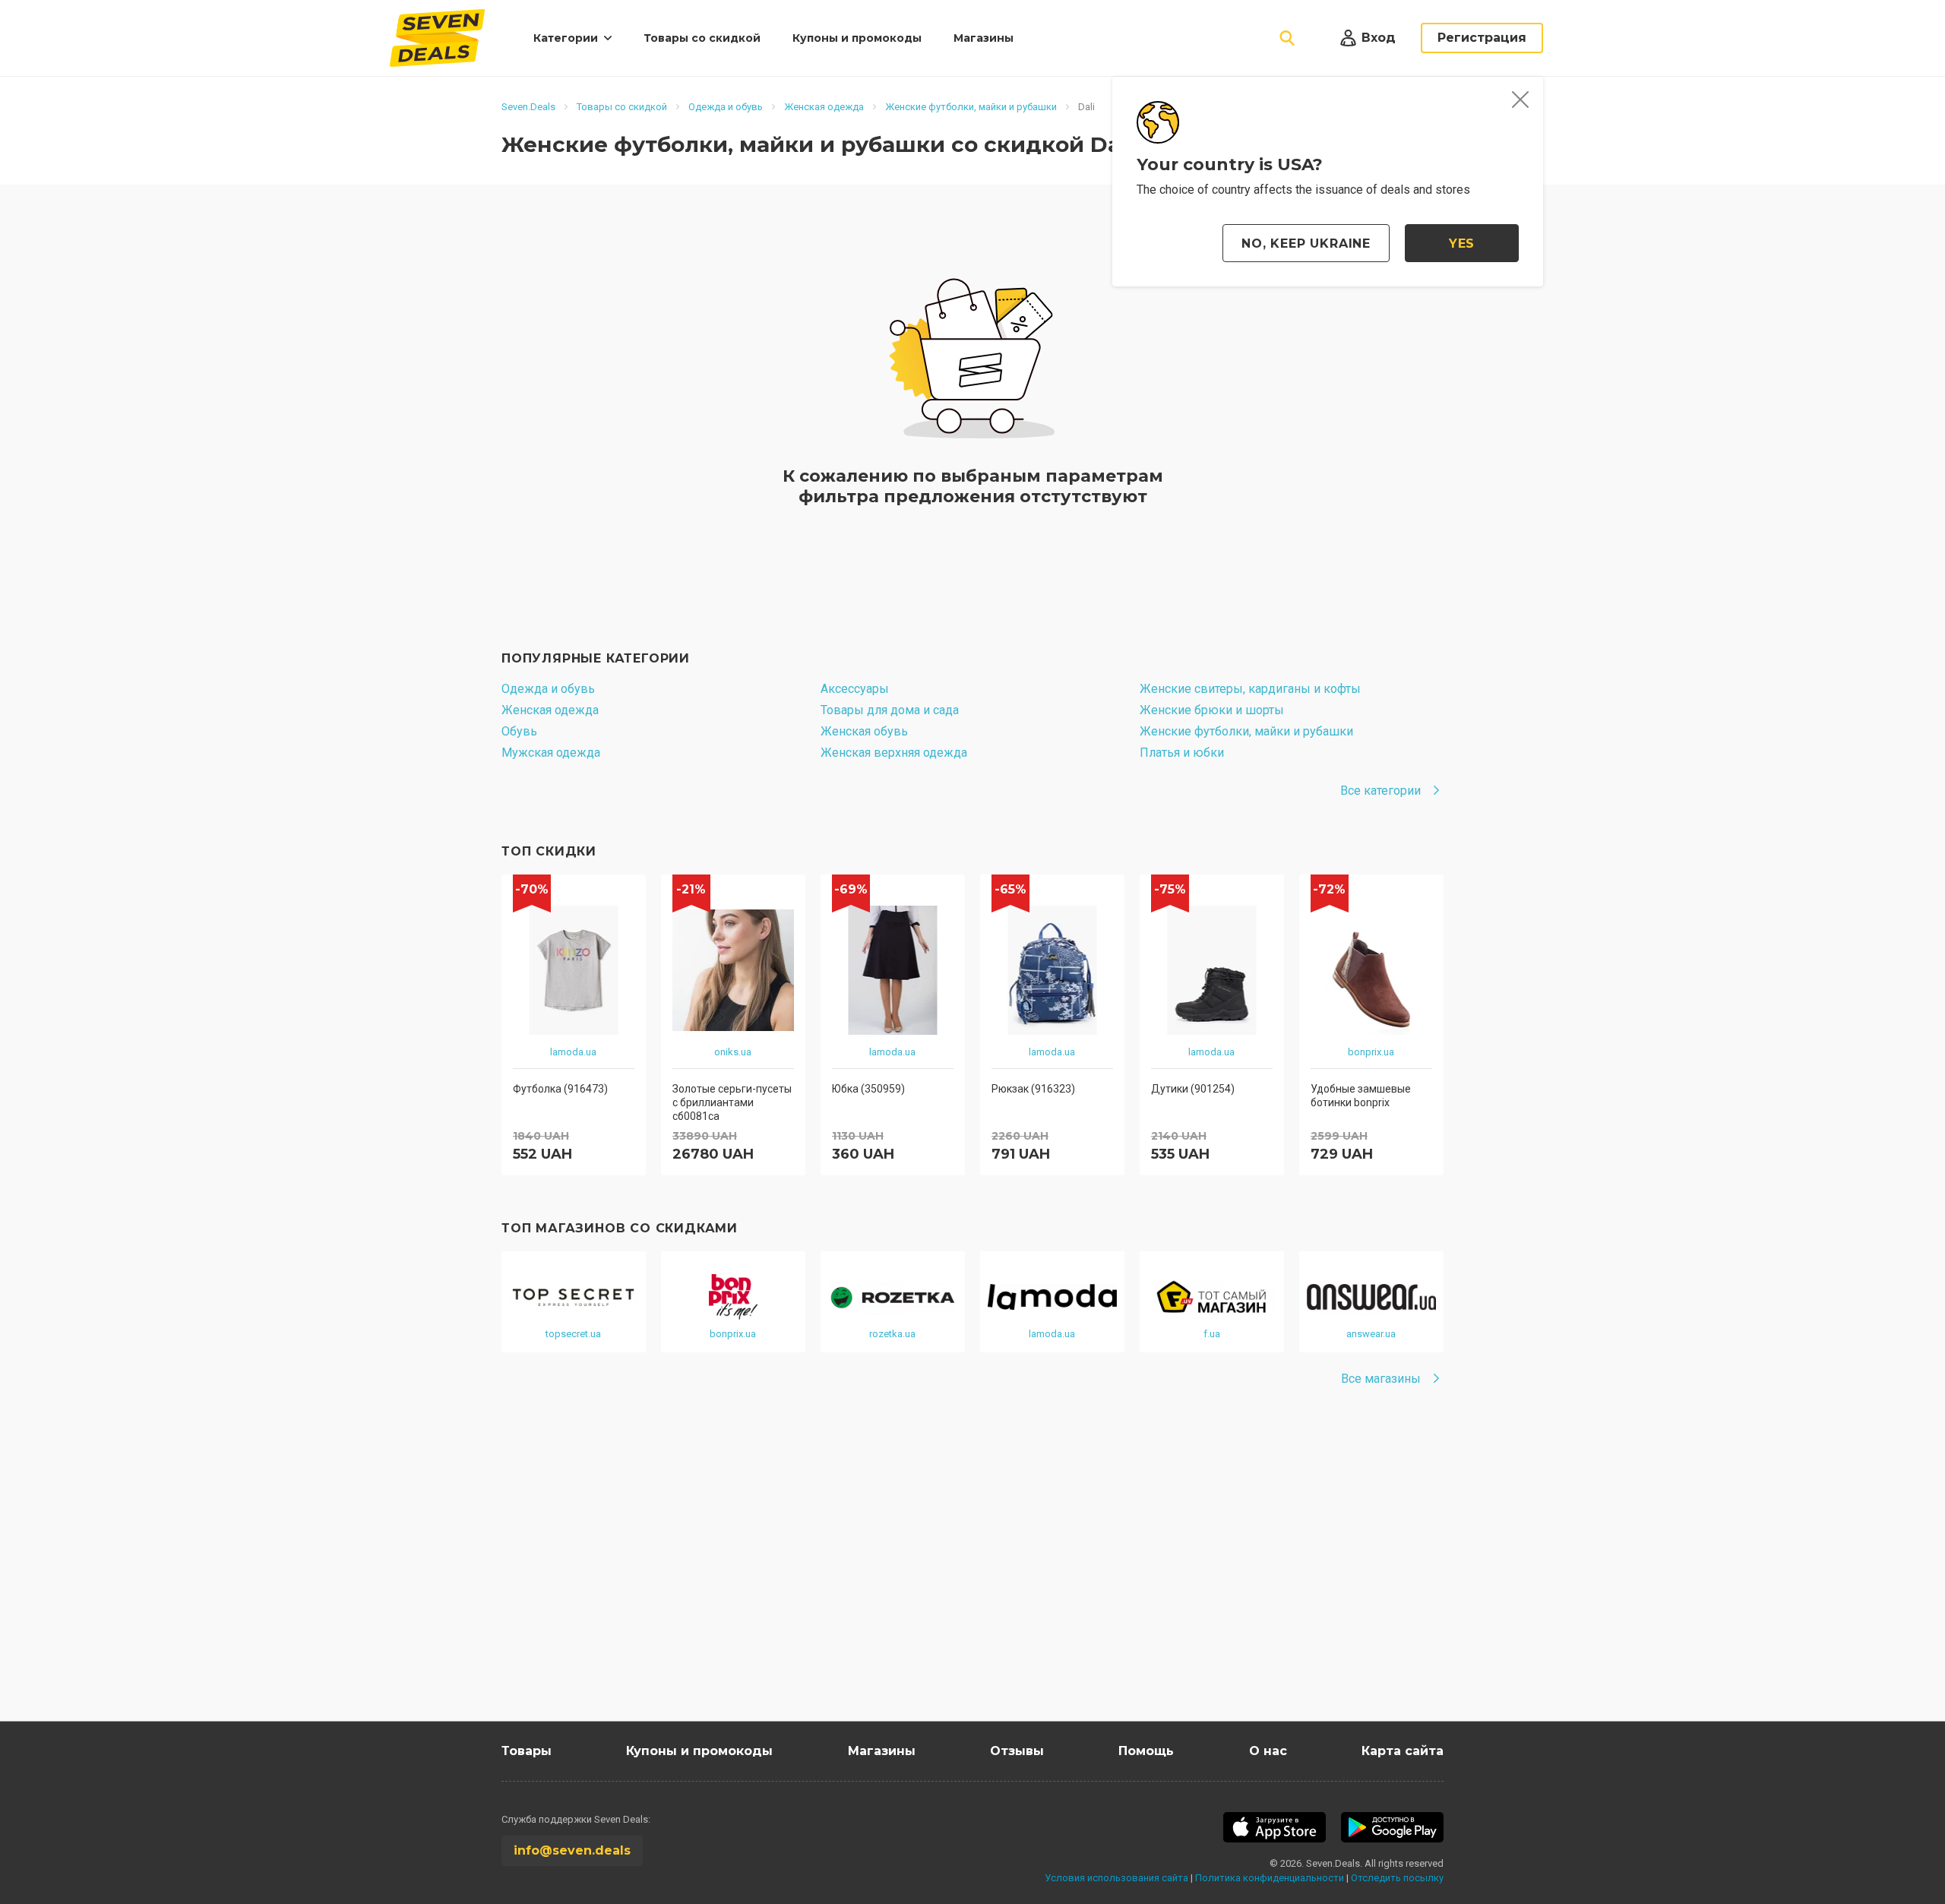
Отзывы (1017, 1751)
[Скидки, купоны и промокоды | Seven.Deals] (437, 38)
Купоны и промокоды (857, 38)
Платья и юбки (1182, 753)
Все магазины (1381, 1379)
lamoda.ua (573, 1052)
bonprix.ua (1371, 1052)
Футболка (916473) (560, 1089)
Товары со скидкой (702, 38)
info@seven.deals (572, 1850)
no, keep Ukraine (1306, 244)
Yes (1462, 244)
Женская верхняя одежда (894, 753)
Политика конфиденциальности (1270, 1878)
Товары (527, 1751)
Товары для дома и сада (890, 710)
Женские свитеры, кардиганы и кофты (1250, 689)
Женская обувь (864, 731)
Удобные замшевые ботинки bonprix (1361, 1096)
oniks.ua (733, 1052)
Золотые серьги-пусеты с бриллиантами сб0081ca (732, 1102)
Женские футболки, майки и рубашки (1246, 731)
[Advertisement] (957, 1577)
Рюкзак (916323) (1033, 1089)
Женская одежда (550, 710)
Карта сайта (1403, 1751)
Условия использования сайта (1116, 1878)
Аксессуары (855, 689)
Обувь (519, 731)
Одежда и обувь (548, 689)
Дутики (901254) (1193, 1089)
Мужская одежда (551, 753)
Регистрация (1482, 38)
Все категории (1380, 791)
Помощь (1146, 1751)
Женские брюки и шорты (1212, 710)
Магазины (984, 38)
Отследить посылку (1397, 1878)
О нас (1268, 1751)
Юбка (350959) (868, 1089)
